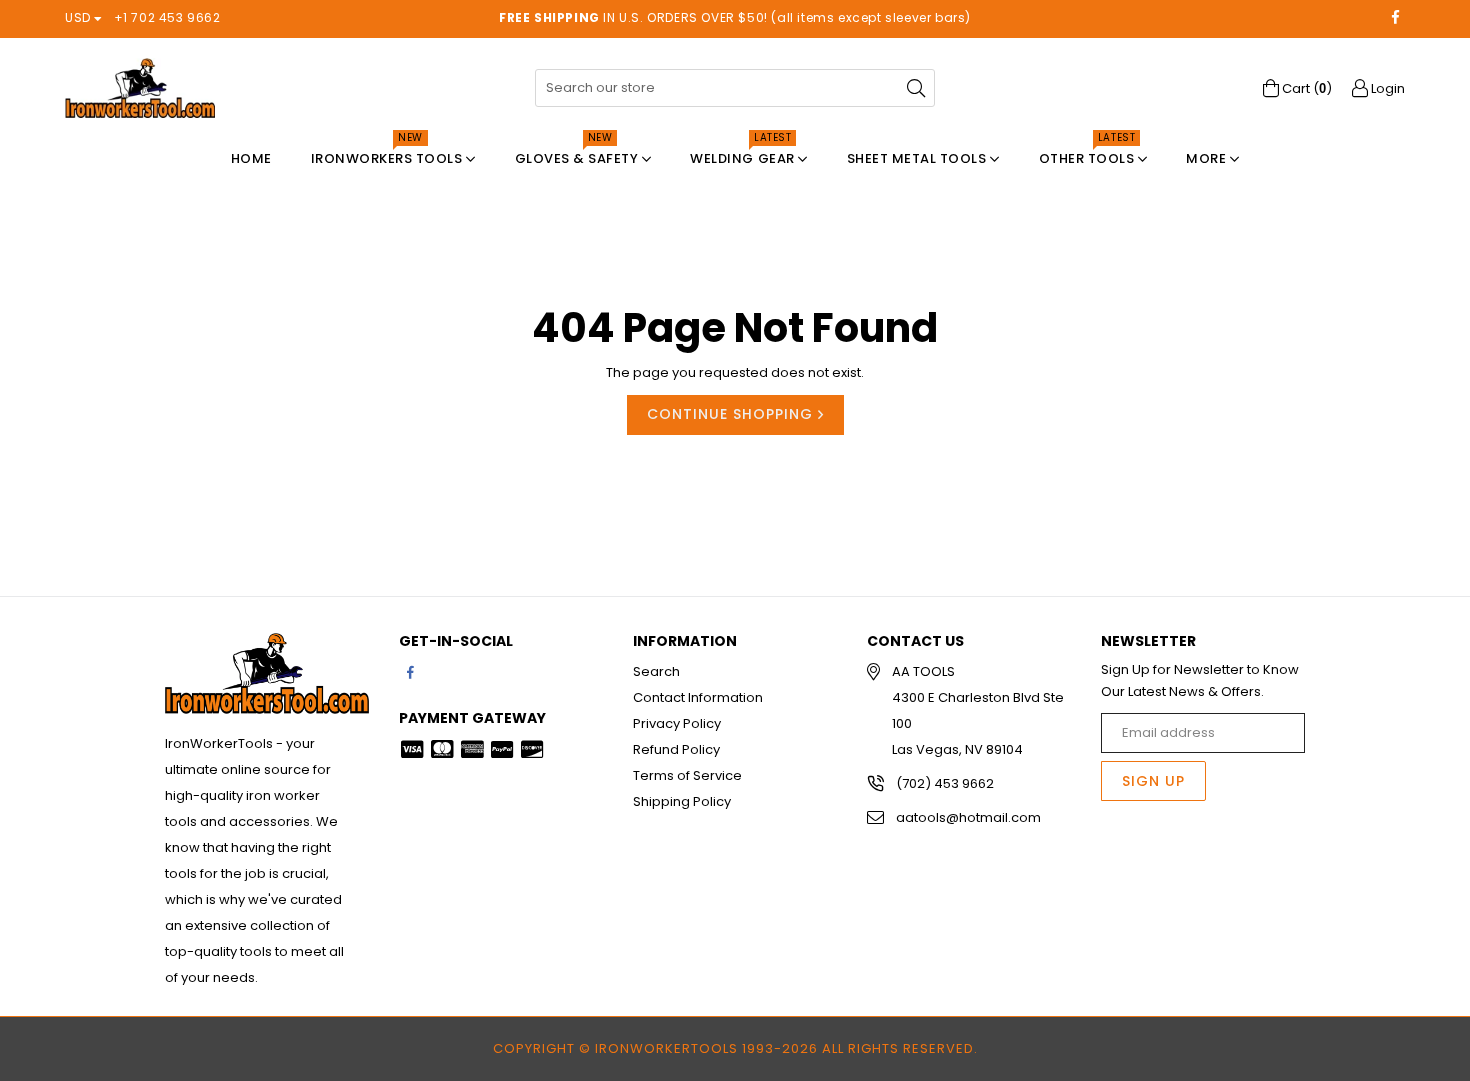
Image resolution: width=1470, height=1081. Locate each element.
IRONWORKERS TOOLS (388, 153)
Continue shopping (732, 414)
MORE (1208, 158)
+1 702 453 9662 (167, 17)
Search (656, 671)
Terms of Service (687, 775)
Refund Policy (676, 749)
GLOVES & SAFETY (578, 153)
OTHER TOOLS (1088, 153)
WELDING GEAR (744, 153)
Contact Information (698, 697)
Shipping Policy (682, 801)
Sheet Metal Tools (918, 158)
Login (1386, 88)
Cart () (1305, 88)
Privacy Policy (677, 723)
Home (251, 158)
